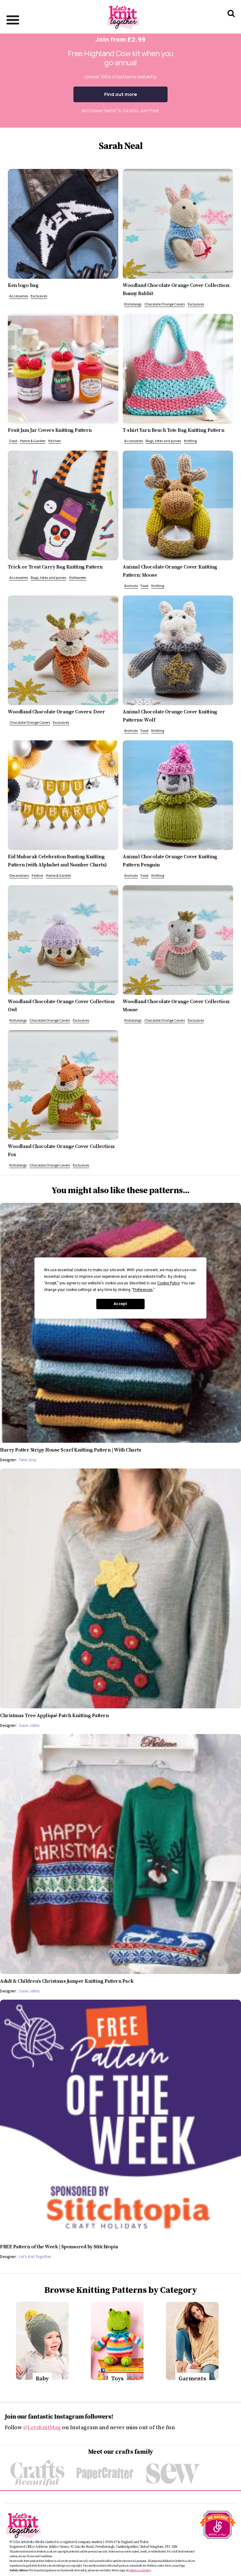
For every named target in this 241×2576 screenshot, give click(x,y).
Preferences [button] (143, 1290)
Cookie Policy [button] (168, 1283)
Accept (120, 1304)
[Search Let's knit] (231, 21)
